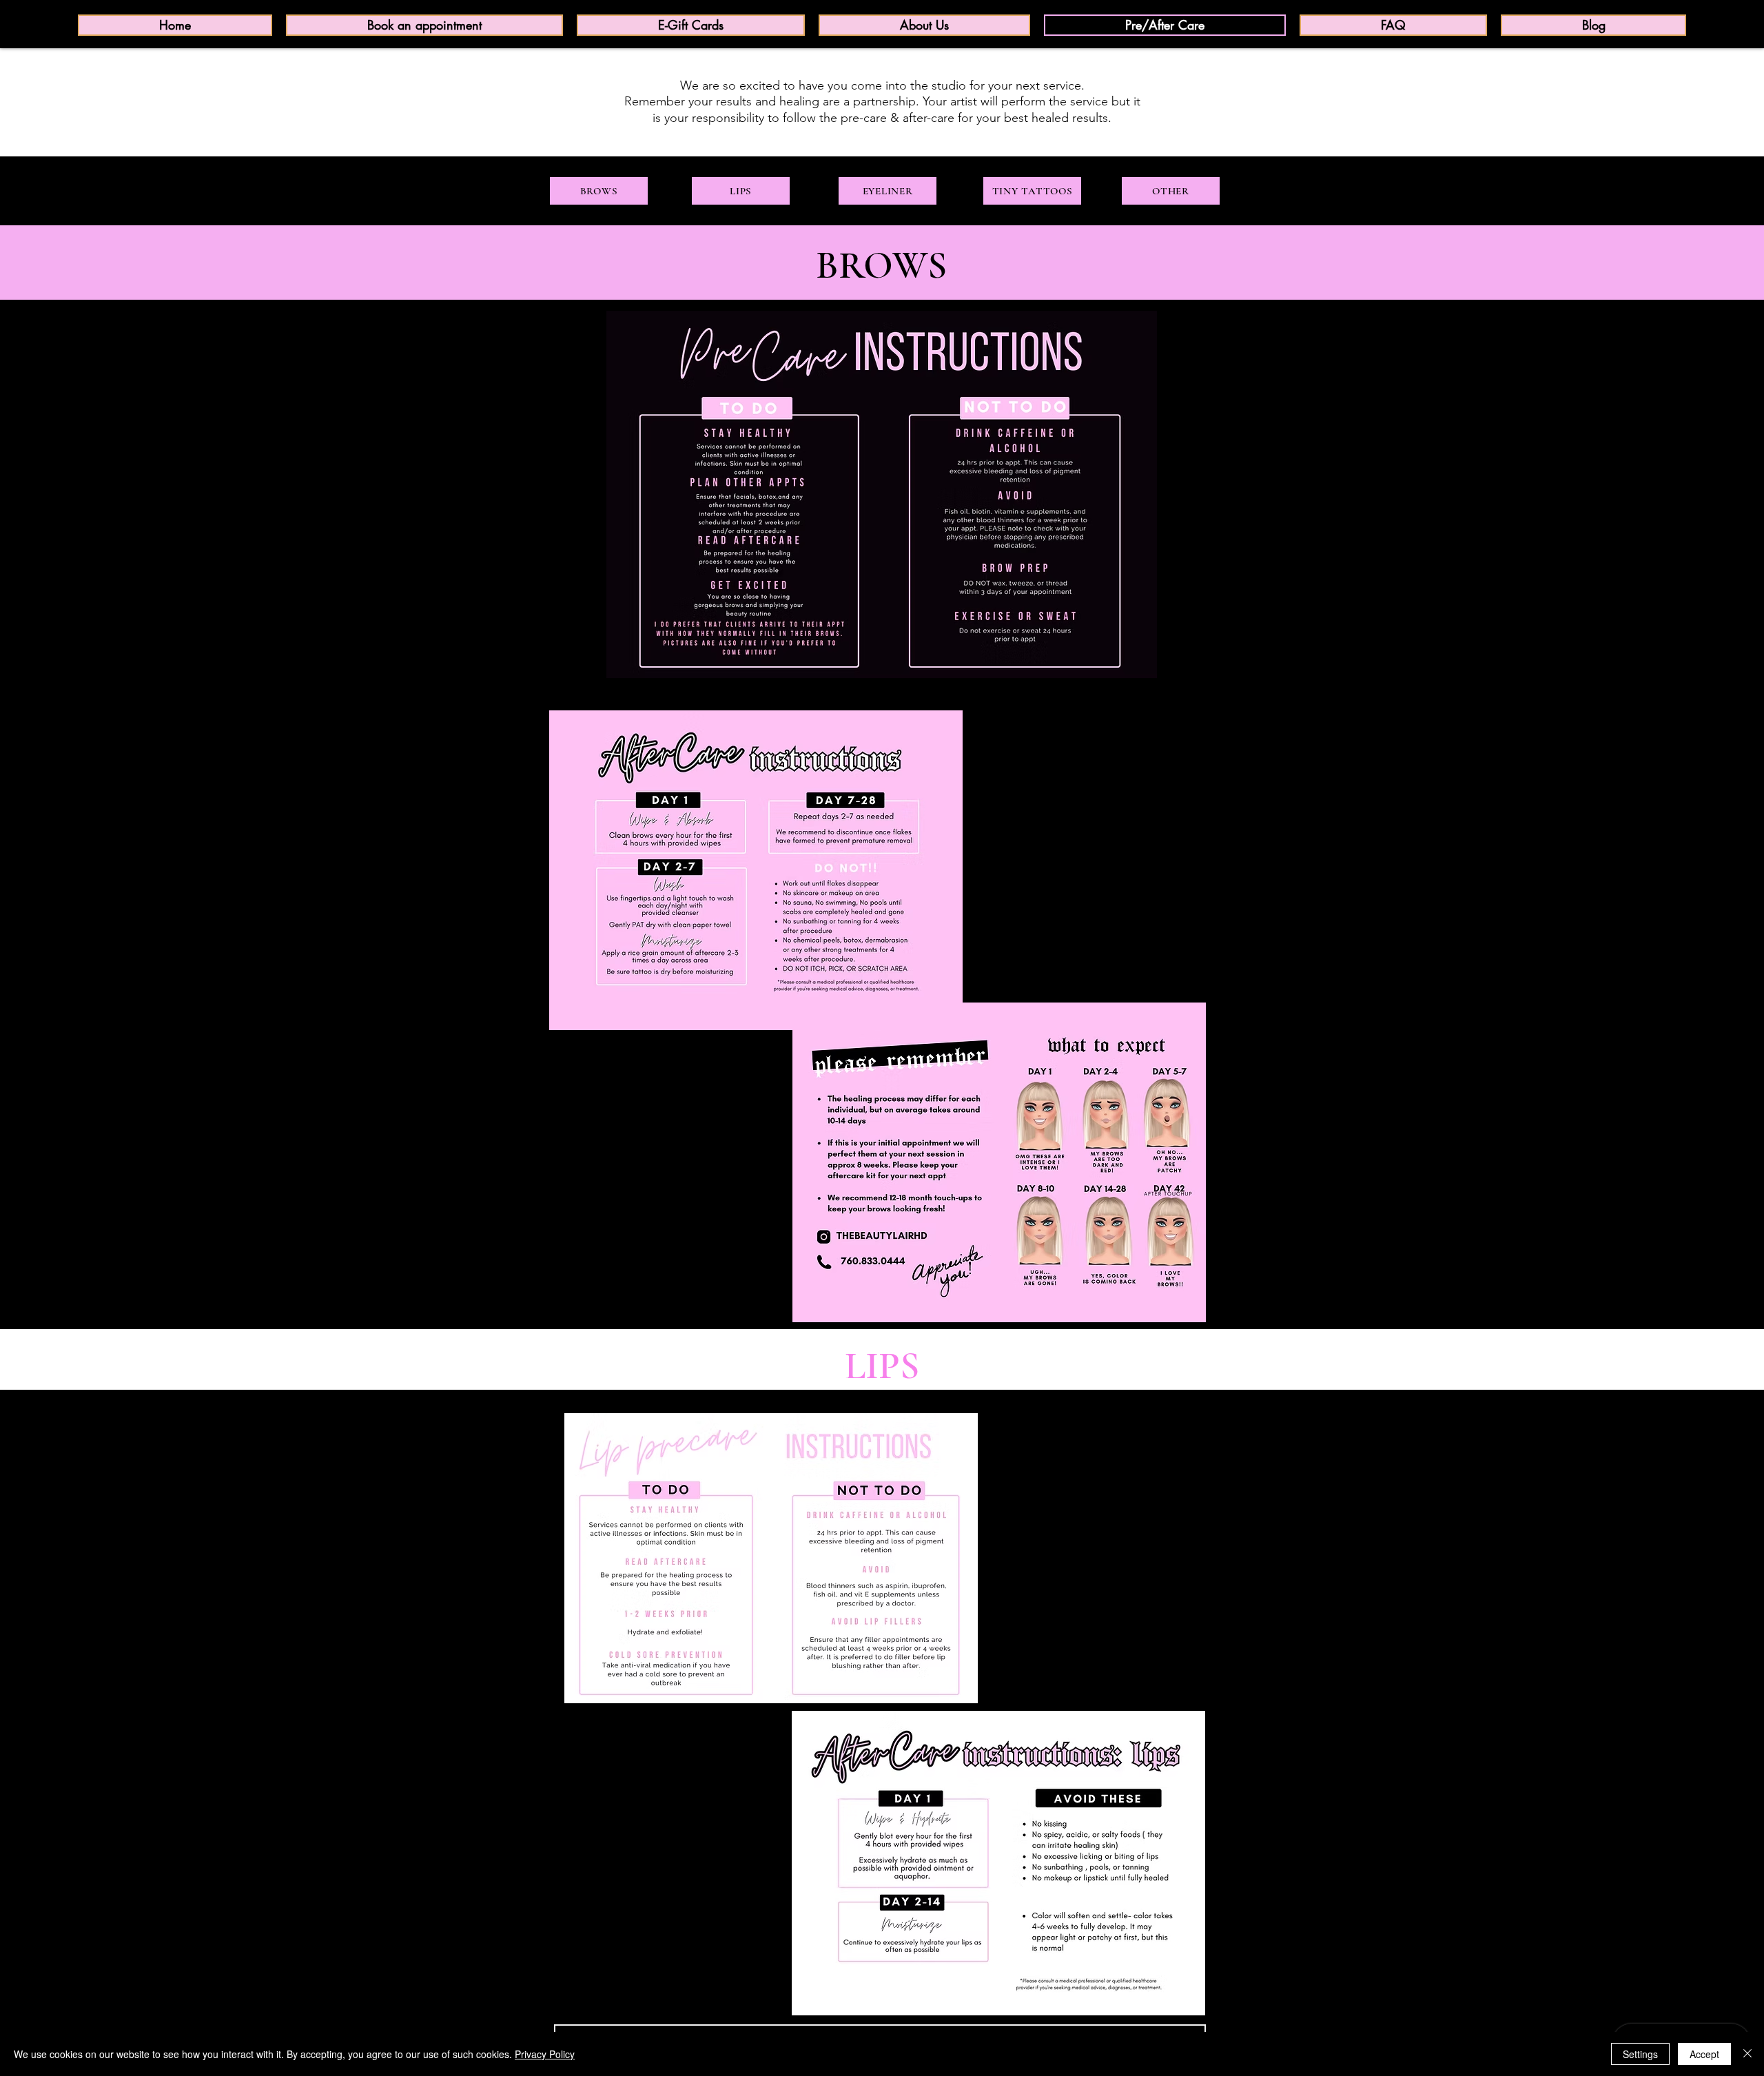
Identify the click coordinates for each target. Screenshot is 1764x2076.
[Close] (1747, 2054)
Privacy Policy (545, 2054)
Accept (1704, 2054)
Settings (1640, 2054)
